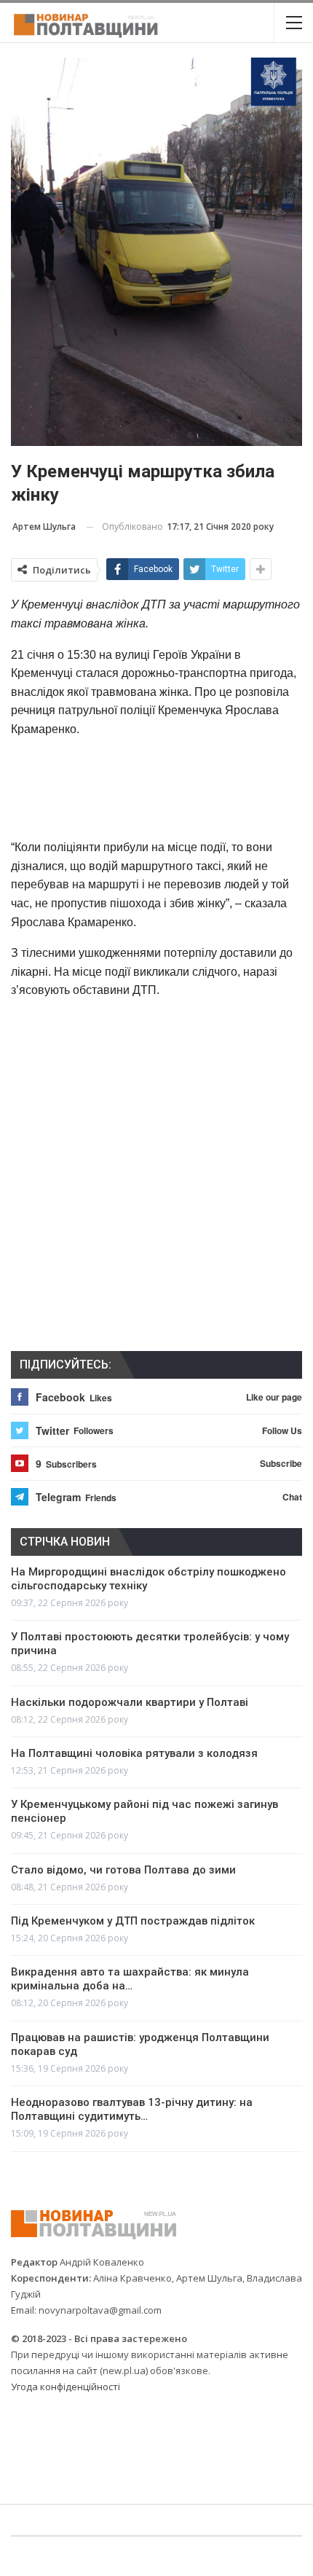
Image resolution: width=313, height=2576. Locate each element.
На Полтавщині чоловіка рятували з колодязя (134, 1753)
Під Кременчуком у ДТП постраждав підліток (133, 1921)
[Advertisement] (156, 788)
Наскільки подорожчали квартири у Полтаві (130, 1702)
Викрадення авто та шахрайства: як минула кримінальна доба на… (130, 1979)
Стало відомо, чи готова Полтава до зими (123, 1870)
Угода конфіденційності (66, 2387)
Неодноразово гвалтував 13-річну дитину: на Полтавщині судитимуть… (132, 2109)
